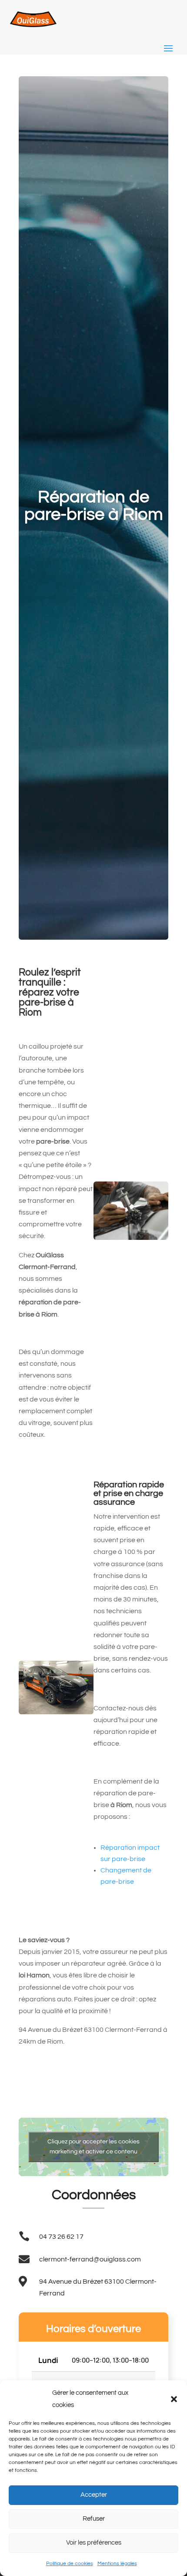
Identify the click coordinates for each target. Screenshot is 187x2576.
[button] (174, 2399)
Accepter (94, 2495)
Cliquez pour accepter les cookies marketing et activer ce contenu (93, 2147)
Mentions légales (117, 2564)
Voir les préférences (94, 2543)
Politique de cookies (70, 2564)
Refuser (94, 2519)
